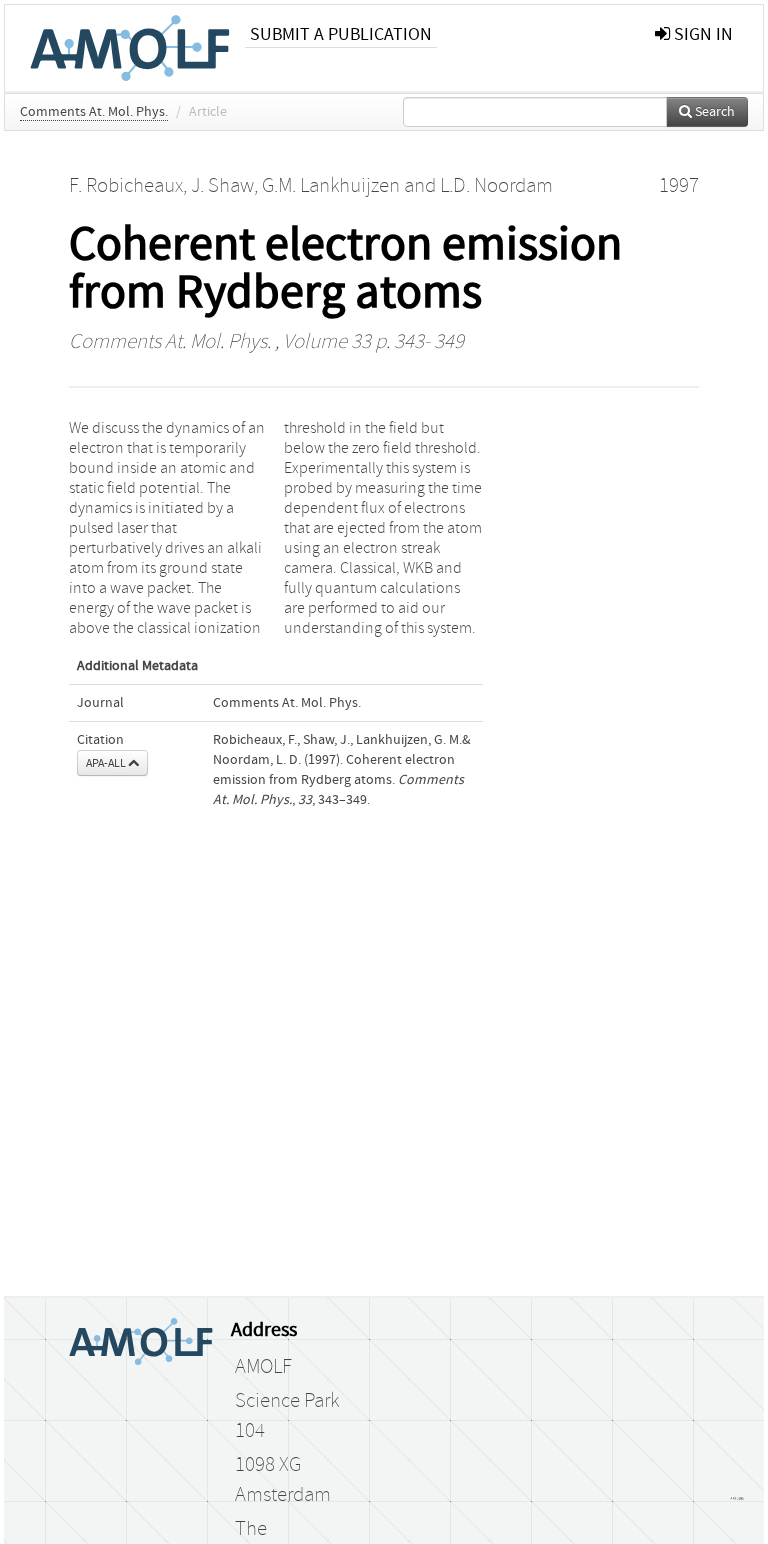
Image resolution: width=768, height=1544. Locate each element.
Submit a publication (341, 34)
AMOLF (263, 1367)
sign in (701, 34)
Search (713, 112)
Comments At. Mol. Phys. (94, 112)
